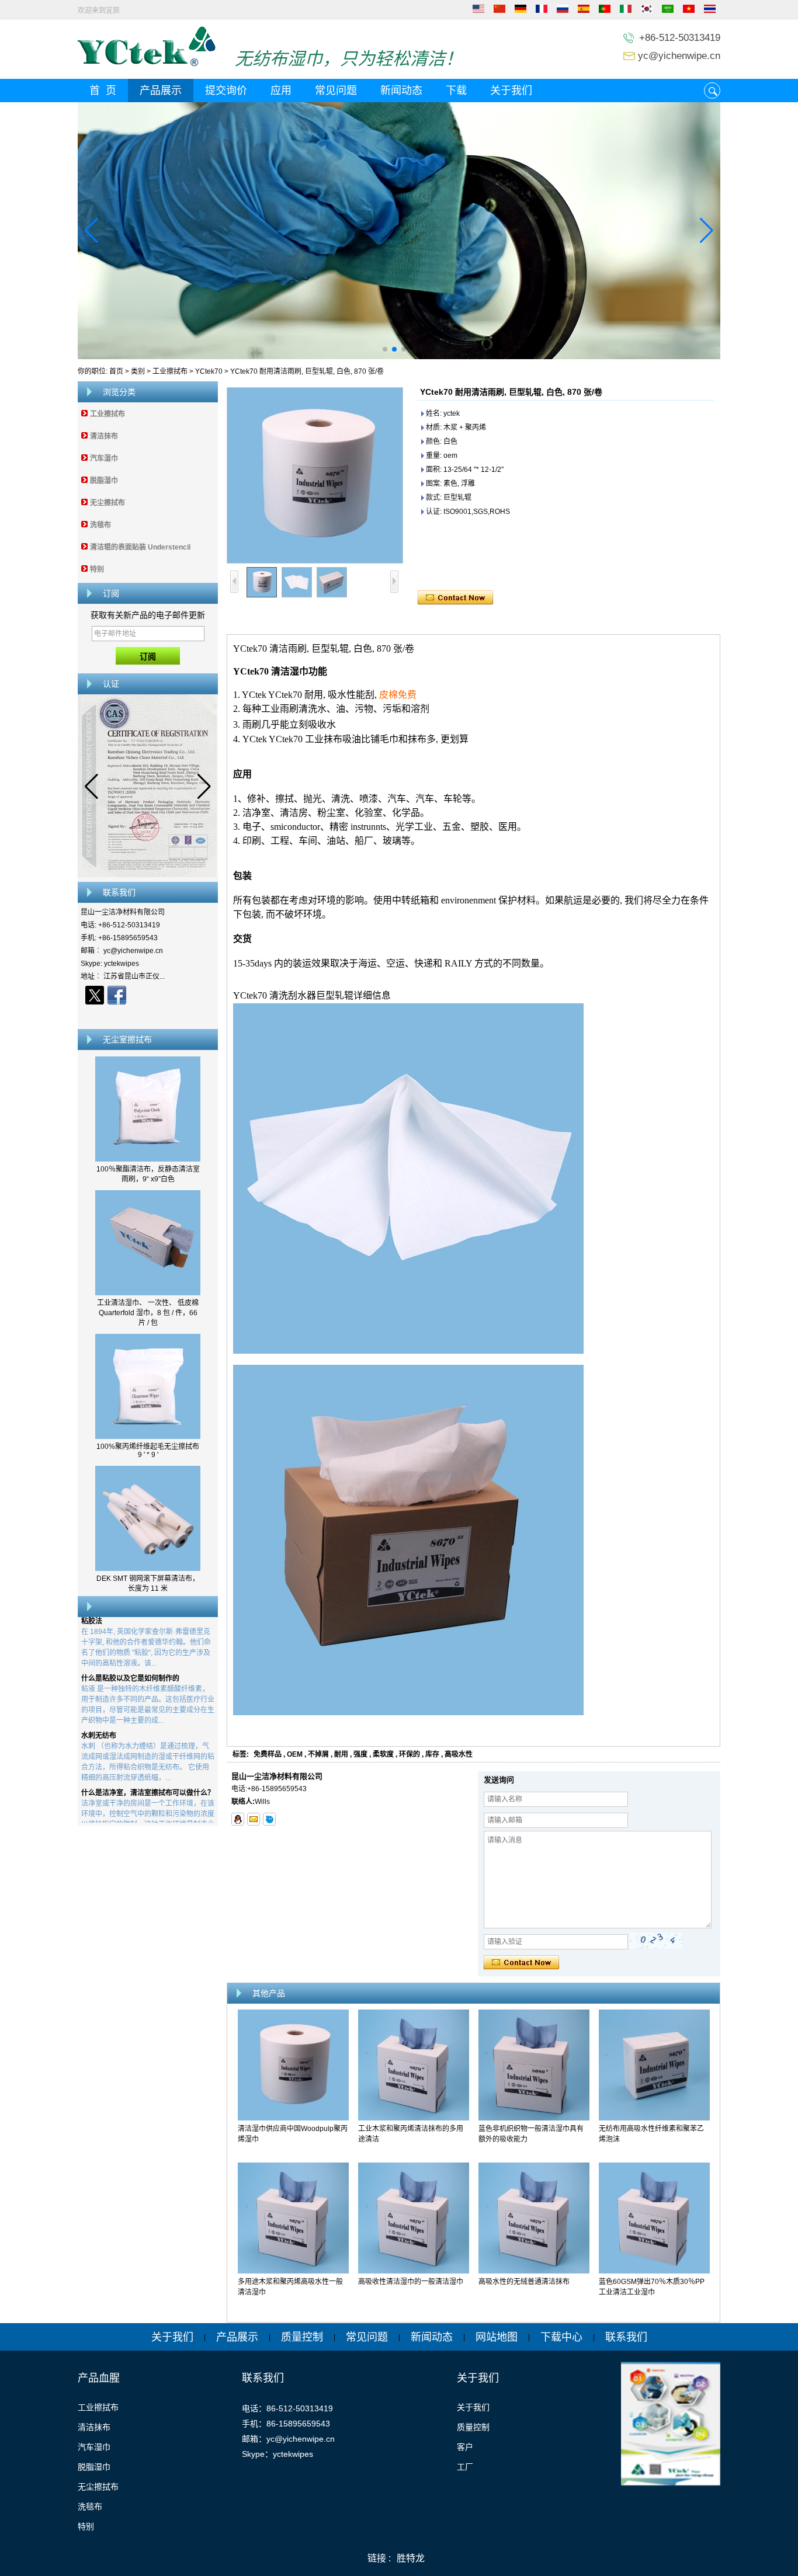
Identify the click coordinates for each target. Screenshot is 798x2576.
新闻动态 (401, 91)
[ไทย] (710, 11)
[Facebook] (117, 995)
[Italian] (626, 11)
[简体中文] (499, 11)
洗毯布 (100, 525)
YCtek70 (209, 371)
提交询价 (226, 91)
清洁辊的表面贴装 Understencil (140, 547)
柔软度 (383, 1754)
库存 (432, 1754)
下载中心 (561, 2337)
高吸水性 (459, 1754)
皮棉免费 (398, 695)
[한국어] (647, 11)
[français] (542, 11)
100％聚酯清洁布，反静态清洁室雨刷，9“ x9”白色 (148, 1174)
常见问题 (336, 91)
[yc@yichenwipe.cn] (254, 1819)
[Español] (584, 11)
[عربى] (668, 11)
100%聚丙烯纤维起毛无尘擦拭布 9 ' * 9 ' (148, 1451)
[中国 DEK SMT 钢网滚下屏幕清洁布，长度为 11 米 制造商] (148, 1569)
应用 (281, 91)
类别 (138, 371)
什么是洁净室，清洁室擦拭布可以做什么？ (148, 1774)
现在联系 (148, 1016)
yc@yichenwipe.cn (679, 56)
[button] (385, 349)
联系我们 (626, 2337)
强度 (360, 1754)
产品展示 (161, 91)
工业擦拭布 (170, 371)
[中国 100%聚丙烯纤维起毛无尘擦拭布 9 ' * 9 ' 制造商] (148, 1437)
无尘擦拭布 (107, 503)
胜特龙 (411, 2558)
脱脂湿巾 (104, 481)
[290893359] (238, 1819)
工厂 (465, 2467)
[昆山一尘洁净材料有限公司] (147, 64)
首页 (116, 371)
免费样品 (268, 1754)
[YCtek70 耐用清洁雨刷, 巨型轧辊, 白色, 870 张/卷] (315, 475)
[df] (399, 231)
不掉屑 (318, 1754)
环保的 (410, 1754)
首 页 (103, 91)
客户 (465, 2447)
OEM (295, 1754)
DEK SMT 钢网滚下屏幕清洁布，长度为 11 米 (148, 1584)
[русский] (563, 11)
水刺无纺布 (99, 1716)
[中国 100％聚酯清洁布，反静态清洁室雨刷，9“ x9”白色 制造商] (148, 1159)
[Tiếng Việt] (689, 11)
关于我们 (511, 91)
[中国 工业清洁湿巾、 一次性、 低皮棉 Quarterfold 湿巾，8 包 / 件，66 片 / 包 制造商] (148, 1293)
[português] (605, 11)
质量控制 (302, 2337)
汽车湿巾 (104, 458)
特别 (97, 569)
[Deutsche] (521, 11)
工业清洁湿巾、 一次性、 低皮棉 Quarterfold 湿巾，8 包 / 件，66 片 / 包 (148, 1313)
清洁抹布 (104, 436)
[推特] (95, 995)
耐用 (341, 1754)
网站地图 (497, 2337)
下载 (456, 91)
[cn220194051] (269, 1819)
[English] (478, 11)
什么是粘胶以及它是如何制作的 (130, 1659)
